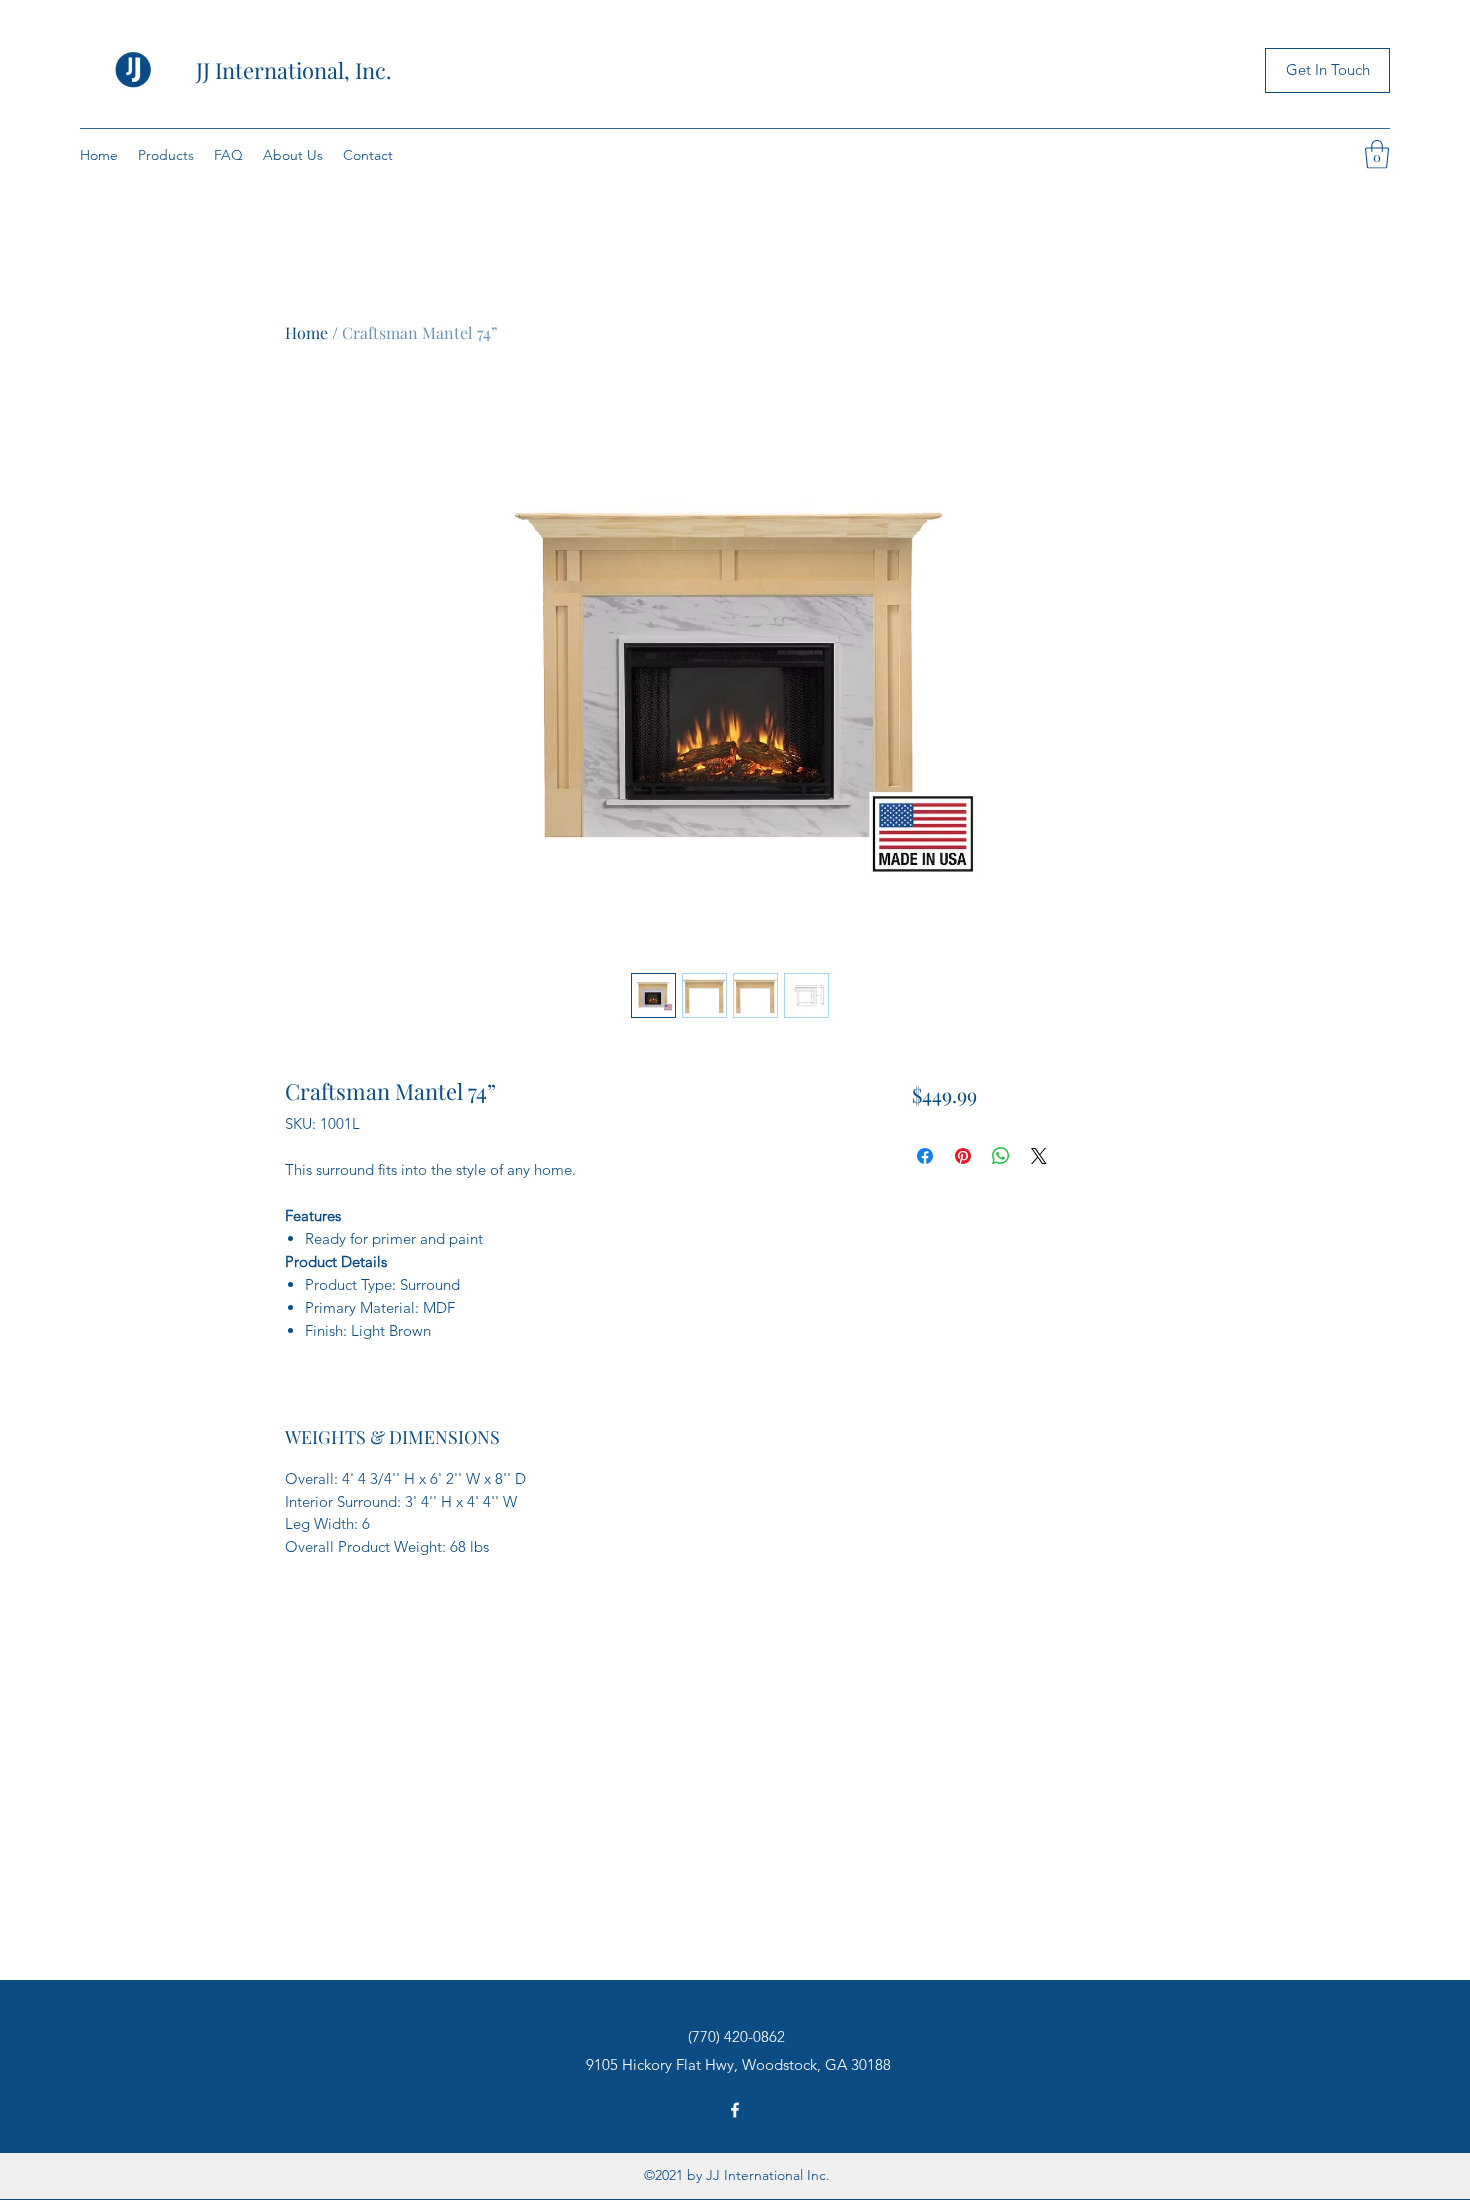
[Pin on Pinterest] (963, 1156)
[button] (1377, 154)
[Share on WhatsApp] (1001, 1156)
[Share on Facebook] (925, 1156)
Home (306, 332)
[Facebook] (735, 2110)
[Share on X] (1039, 1156)
